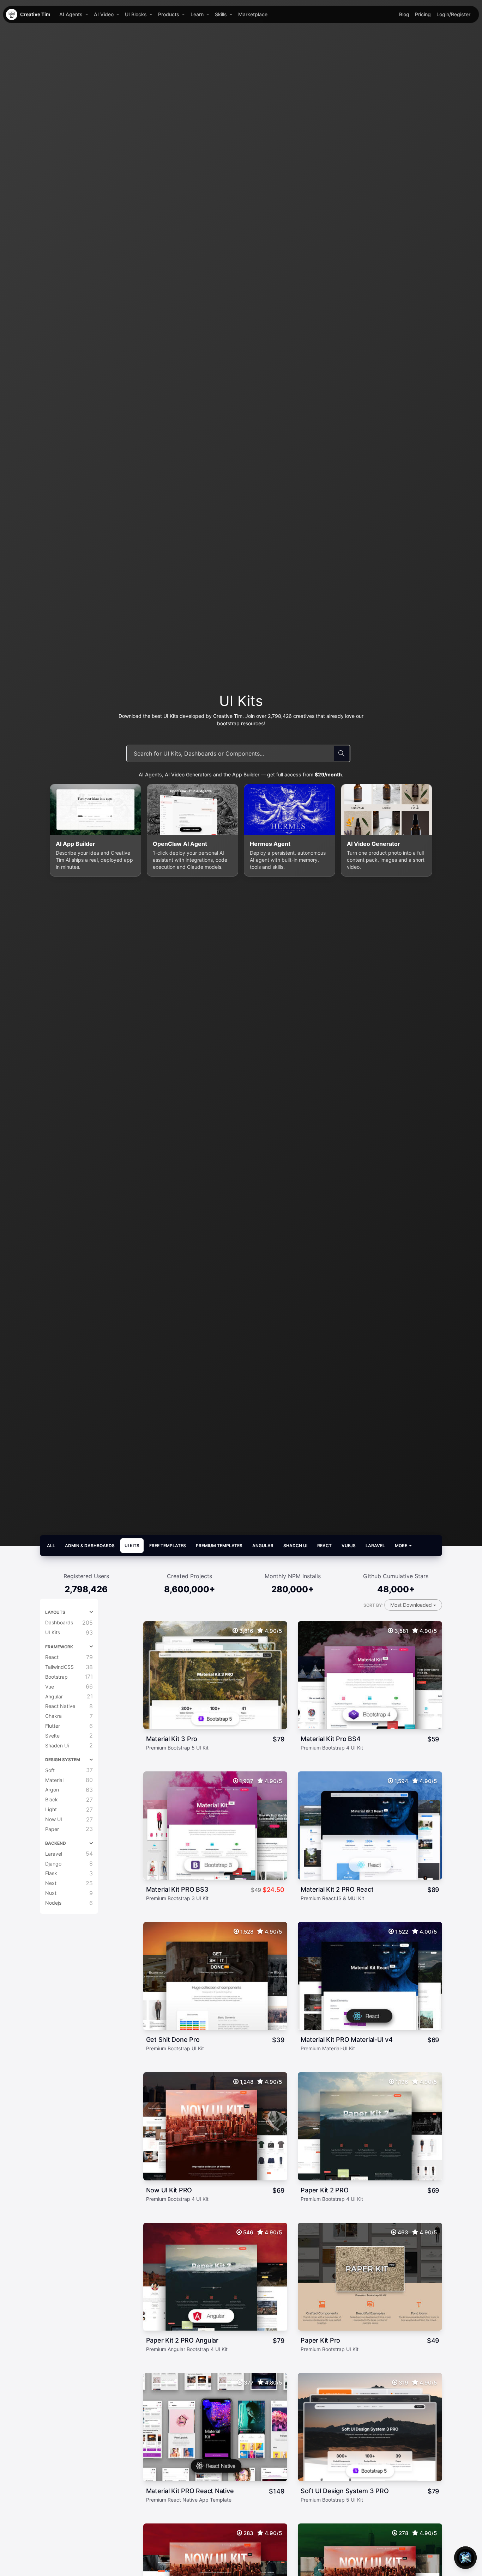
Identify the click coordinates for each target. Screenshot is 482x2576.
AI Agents (71, 14)
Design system (63, 1760)
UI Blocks (136, 14)
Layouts (55, 1612)
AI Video (104, 14)
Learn (197, 14)
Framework (59, 1647)
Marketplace (253, 14)
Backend (56, 1843)
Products (169, 14)
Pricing (423, 14)
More (402, 1546)
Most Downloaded (412, 1605)
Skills (221, 14)
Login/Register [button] (453, 14)
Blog (404, 14)
